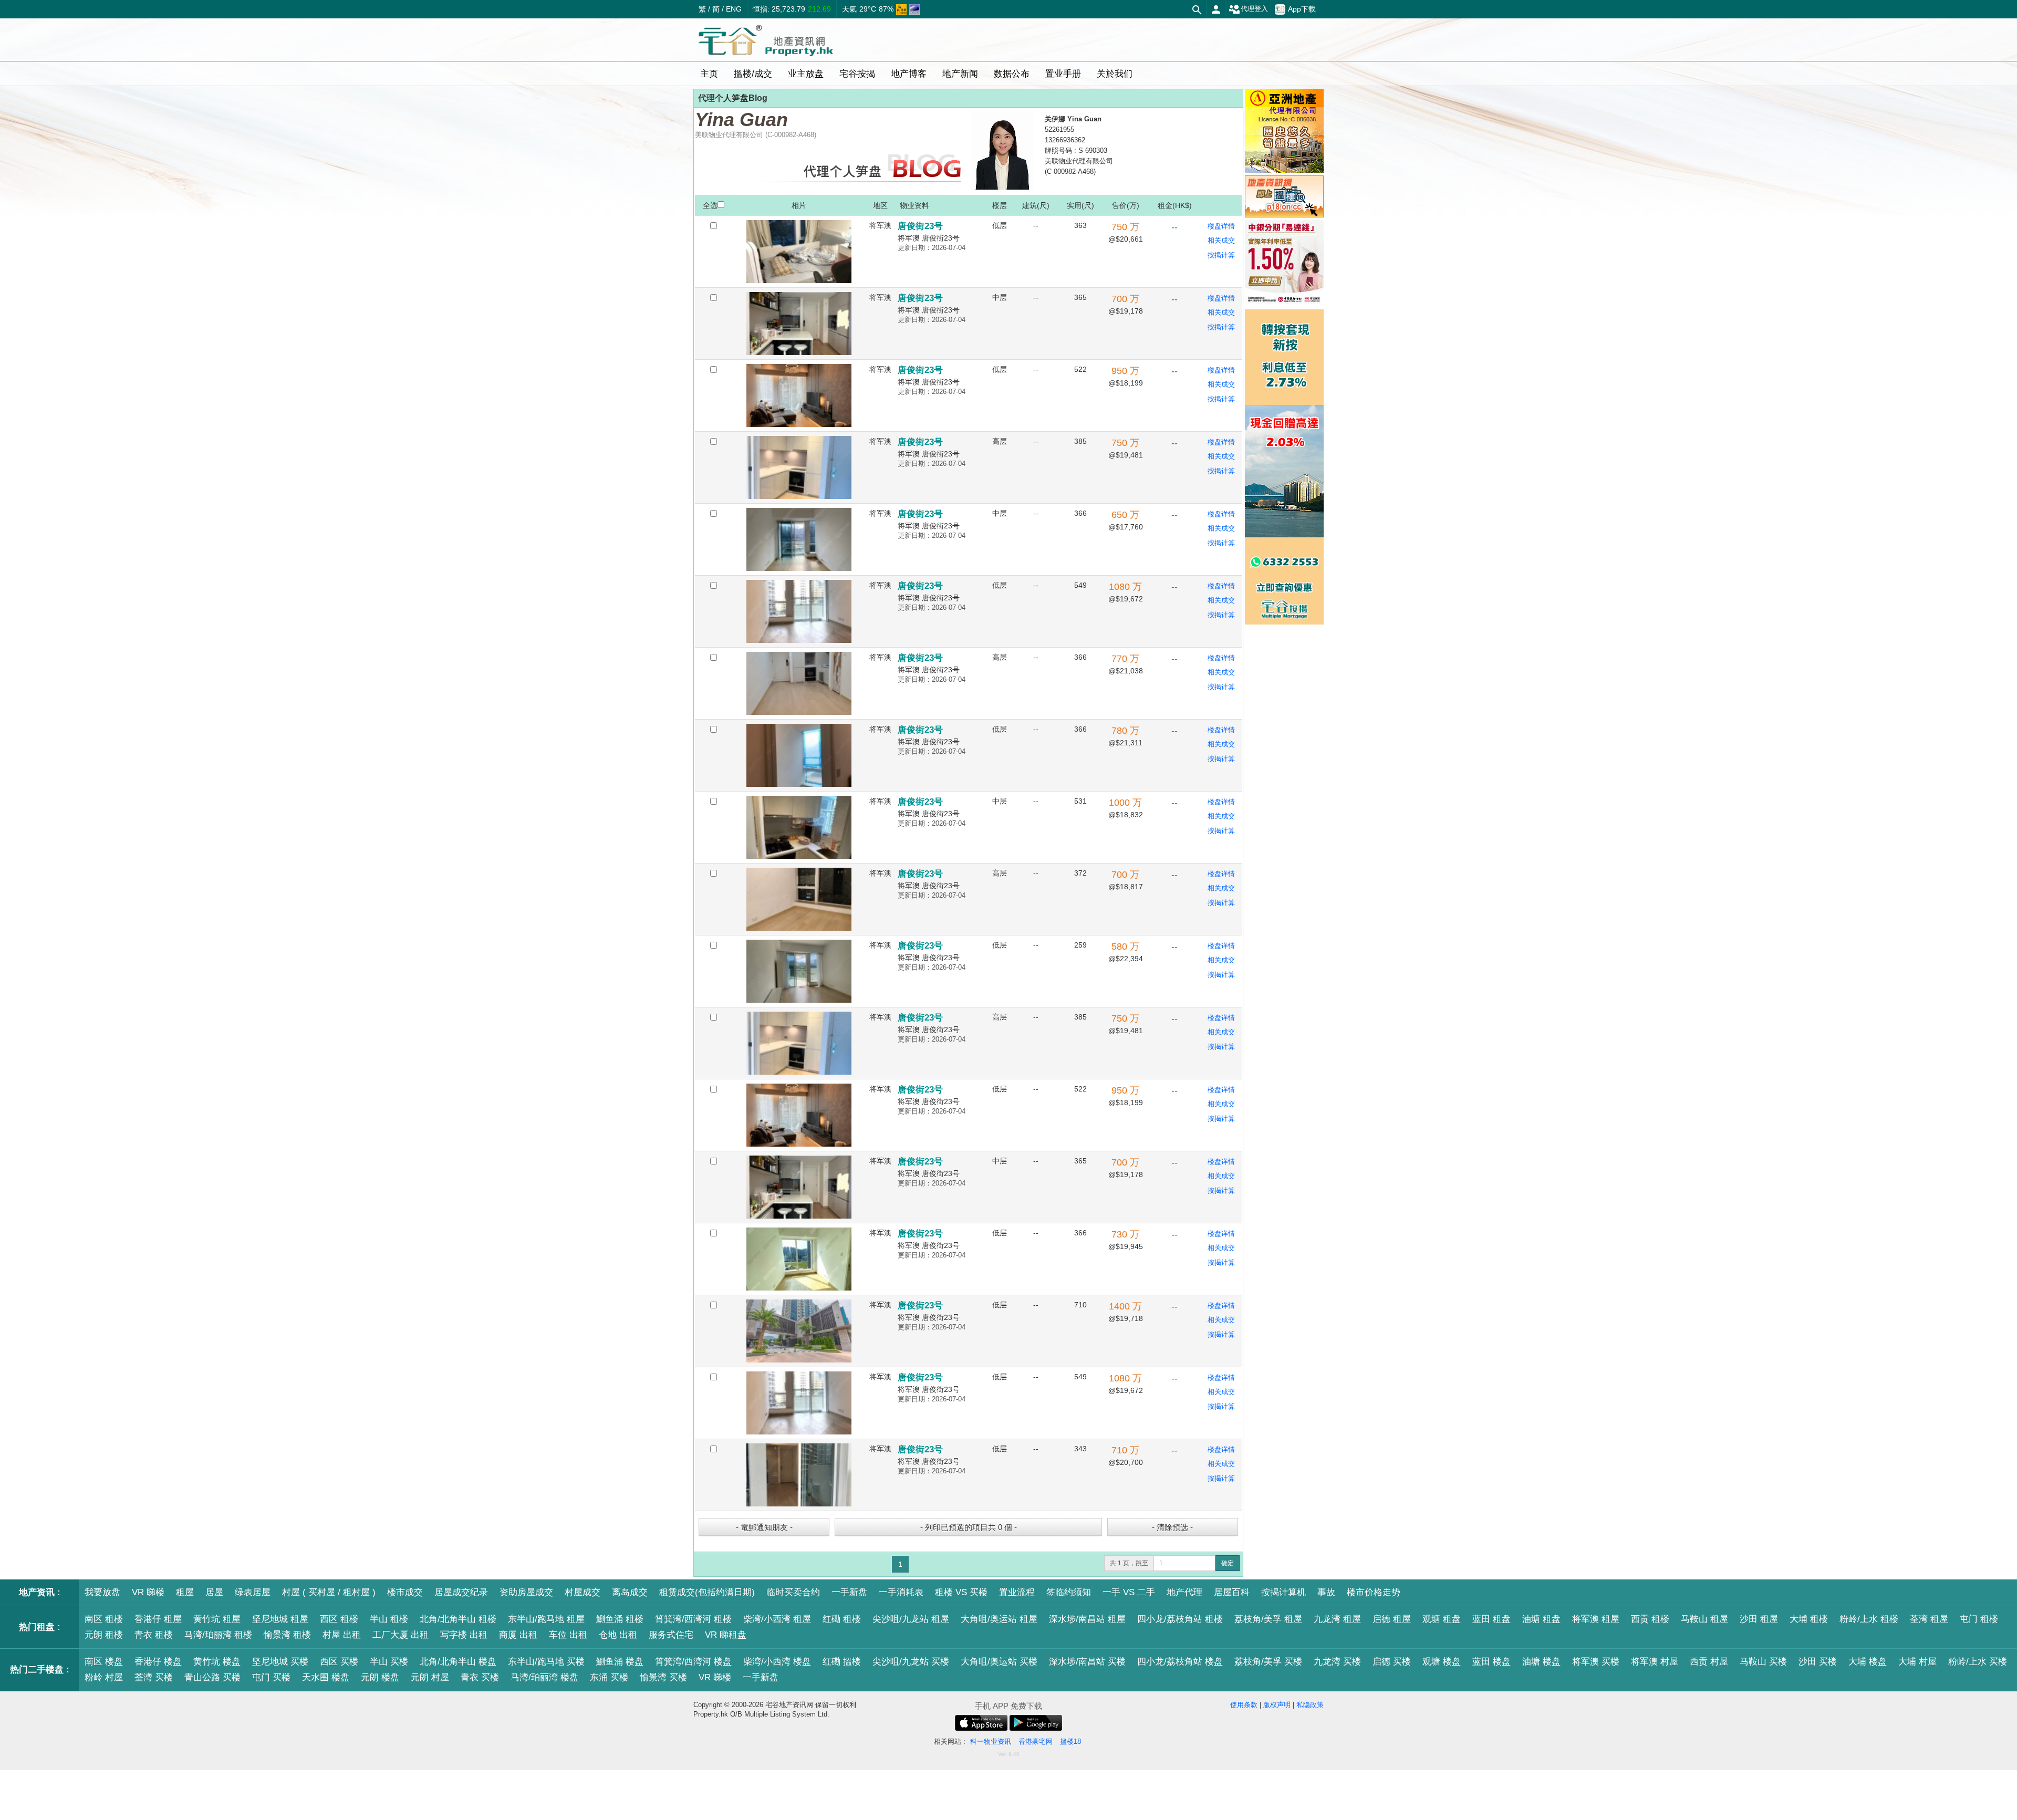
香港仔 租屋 (158, 1619)
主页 (709, 74)
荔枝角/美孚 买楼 (1268, 1662)
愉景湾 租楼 (287, 1635)
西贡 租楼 (1650, 1619)
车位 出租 (568, 1635)
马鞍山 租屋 (1704, 1619)
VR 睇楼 (148, 1592)
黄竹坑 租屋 (217, 1619)
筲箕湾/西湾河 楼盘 (693, 1662)
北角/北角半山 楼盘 (458, 1662)
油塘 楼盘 (1541, 1662)
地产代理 (1184, 1592)
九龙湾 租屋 (1337, 1619)
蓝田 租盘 (1491, 1619)
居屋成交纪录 (461, 1592)
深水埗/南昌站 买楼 (1087, 1662)
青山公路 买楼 (212, 1677)
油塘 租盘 (1541, 1619)
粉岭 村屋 (104, 1677)
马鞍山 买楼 (1763, 1662)
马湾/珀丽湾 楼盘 (544, 1677)
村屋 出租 (342, 1635)
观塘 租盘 (1442, 1619)
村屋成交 (583, 1592)
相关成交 (1221, 240)
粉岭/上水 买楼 (1978, 1662)
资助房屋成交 (526, 1592)
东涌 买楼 (609, 1677)
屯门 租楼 (1979, 1619)
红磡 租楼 (842, 1619)
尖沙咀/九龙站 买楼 (911, 1662)
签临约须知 (1069, 1592)
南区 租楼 (104, 1619)
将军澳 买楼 (1596, 1662)
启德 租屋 (1392, 1619)
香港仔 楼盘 (158, 1662)
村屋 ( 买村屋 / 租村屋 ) (329, 1592)
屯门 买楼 (271, 1677)
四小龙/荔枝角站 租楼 (1180, 1619)
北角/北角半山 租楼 (458, 1619)
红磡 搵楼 (842, 1662)
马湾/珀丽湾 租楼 (218, 1635)
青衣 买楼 (480, 1677)
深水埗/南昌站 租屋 (1087, 1619)
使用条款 (1244, 1705)
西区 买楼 (339, 1662)
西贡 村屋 (1709, 1662)
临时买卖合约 (793, 1592)
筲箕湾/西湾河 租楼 (693, 1619)
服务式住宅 (671, 1635)
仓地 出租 (618, 1635)
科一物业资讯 (991, 1741)
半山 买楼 (389, 1662)
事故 (1326, 1592)
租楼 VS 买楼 (961, 1592)
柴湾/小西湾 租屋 (777, 1619)
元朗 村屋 (430, 1677)
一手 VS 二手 (1129, 1592)
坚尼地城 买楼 (280, 1662)
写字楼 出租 (464, 1635)
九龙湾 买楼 (1337, 1662)
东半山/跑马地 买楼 (546, 1662)
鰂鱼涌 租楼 (620, 1619)
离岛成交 (630, 1592)
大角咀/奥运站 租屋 (999, 1619)
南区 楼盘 (104, 1662)
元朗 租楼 (104, 1635)
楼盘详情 (1221, 226)
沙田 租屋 (1759, 1619)
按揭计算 (1221, 255)
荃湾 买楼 (154, 1677)
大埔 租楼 (1809, 1619)
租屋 (185, 1592)
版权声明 (1277, 1705)
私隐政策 (1310, 1705)
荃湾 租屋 (1929, 1619)
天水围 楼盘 (326, 1677)
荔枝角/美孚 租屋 (1268, 1619)
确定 (1228, 1563)
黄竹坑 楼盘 (217, 1662)
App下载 (1302, 9)
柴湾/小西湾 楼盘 (777, 1662)
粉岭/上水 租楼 (1869, 1619)
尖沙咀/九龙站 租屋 (911, 1619)
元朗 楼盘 (380, 1677)
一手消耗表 (901, 1592)
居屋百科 (1232, 1592)
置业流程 (1017, 1592)
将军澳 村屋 (1655, 1662)
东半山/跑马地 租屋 (546, 1619)
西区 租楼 (339, 1619)
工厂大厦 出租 (401, 1635)
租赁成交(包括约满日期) (707, 1592)
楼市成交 (405, 1592)
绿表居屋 (253, 1592)
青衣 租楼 (154, 1635)
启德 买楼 (1392, 1662)
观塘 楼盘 (1442, 1662)
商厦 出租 (518, 1635)
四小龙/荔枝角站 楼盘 (1180, 1662)
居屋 (214, 1592)
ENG (734, 9)
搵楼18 (1070, 1741)
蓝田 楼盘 (1491, 1662)
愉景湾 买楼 (663, 1677)
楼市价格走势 (1374, 1592)
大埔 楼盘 (1868, 1662)
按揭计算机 (1283, 1592)
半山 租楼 (389, 1619)
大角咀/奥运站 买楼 (999, 1662)
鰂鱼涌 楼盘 (620, 1662)
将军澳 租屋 (1596, 1619)
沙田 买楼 (1818, 1662)
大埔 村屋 (1917, 1662)
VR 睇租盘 (726, 1635)
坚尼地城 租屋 (280, 1619)
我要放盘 (102, 1592)
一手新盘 (849, 1592)
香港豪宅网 (1036, 1741)
